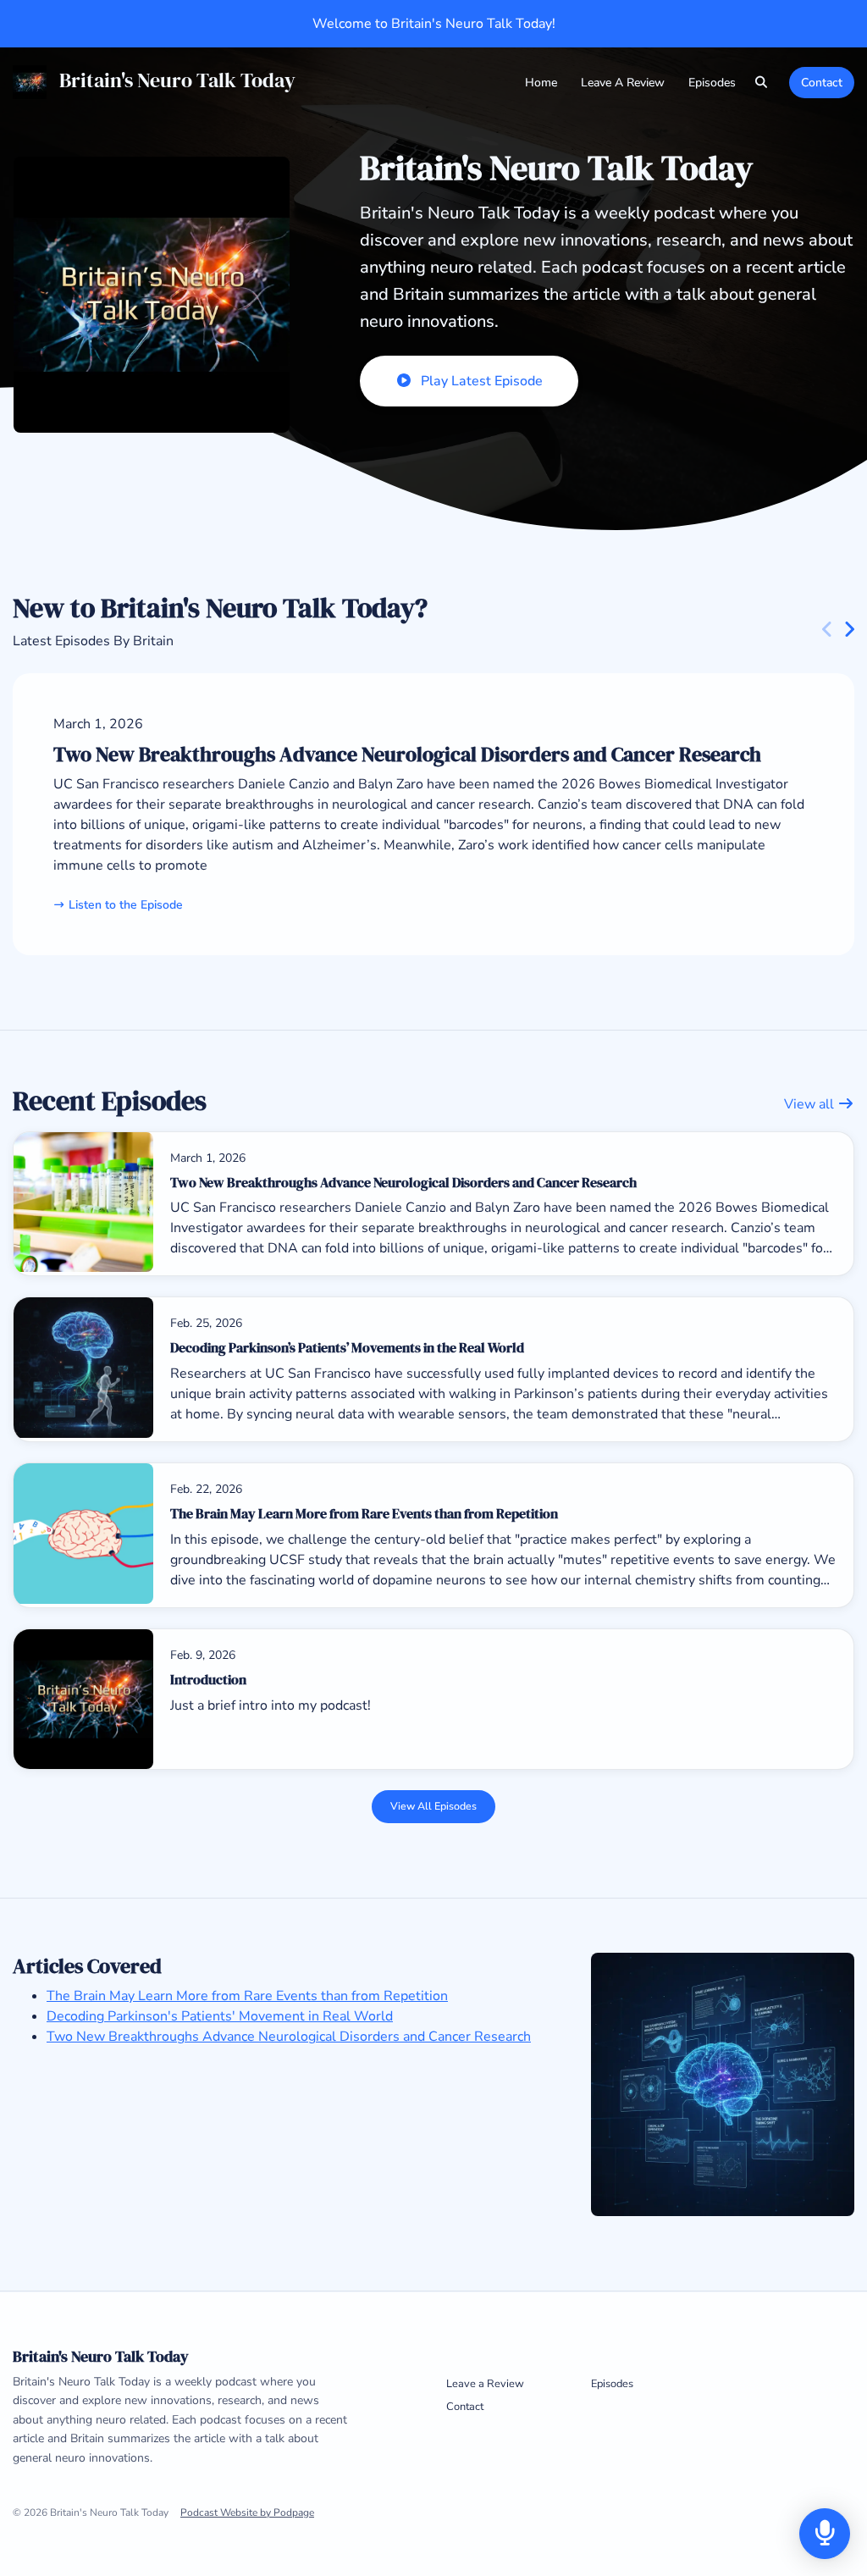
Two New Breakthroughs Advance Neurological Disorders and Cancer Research (407, 754)
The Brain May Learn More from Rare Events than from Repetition (364, 1513)
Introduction (208, 1679)
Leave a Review (623, 83)
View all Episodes (433, 1806)
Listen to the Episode (126, 905)
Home (541, 83)
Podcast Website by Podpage (247, 2512)
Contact (822, 83)
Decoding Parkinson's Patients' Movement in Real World (220, 2016)
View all (811, 1104)
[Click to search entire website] (762, 83)
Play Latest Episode (482, 381)
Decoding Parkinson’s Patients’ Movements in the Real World (347, 1347)
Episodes (712, 83)
